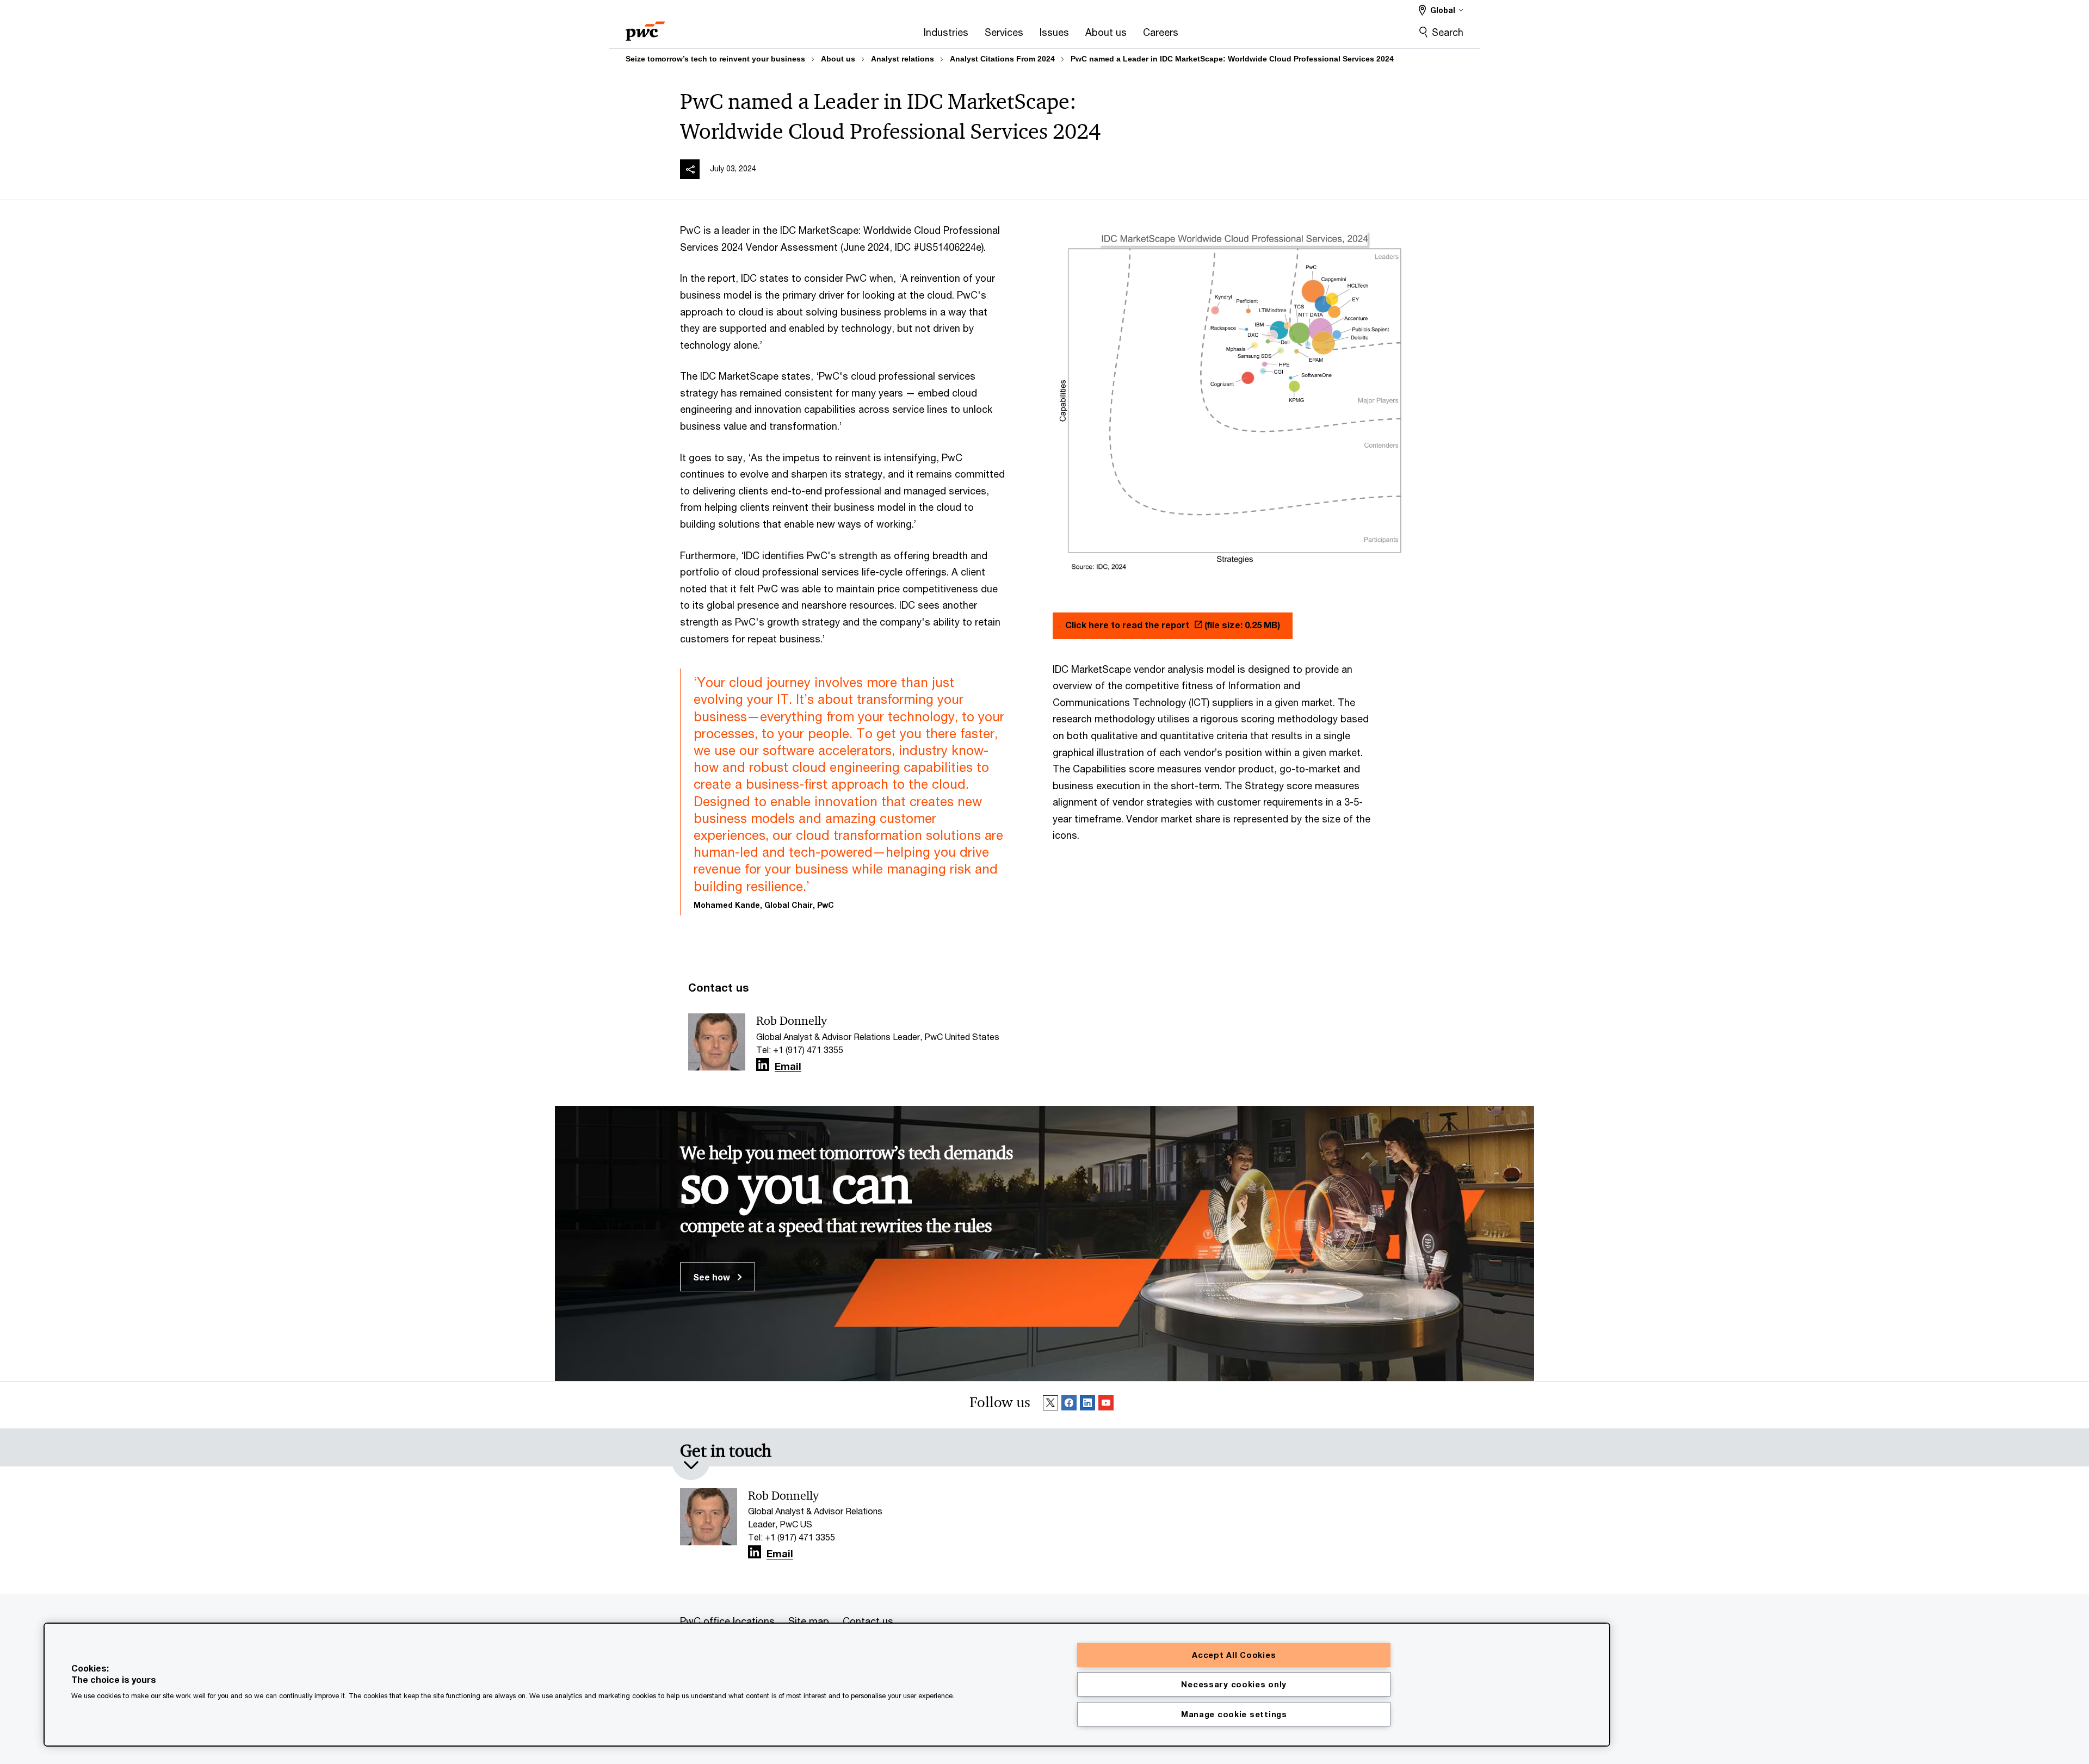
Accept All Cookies (1234, 1655)
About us (838, 59)
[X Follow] (1050, 1405)
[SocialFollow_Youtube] (1106, 1405)
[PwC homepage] (645, 27)
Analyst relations (903, 59)
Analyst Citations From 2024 (1002, 59)
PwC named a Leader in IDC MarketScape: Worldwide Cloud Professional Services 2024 (1232, 59)
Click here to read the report (1173, 625)
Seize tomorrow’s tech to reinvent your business (715, 59)
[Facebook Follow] (1069, 1405)
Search (1448, 32)
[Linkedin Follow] (1087, 1405)
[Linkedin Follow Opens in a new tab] (763, 1065)
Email (788, 1067)
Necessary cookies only (1234, 1684)
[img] (690, 169)
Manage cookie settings (1234, 1714)
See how (713, 1277)
